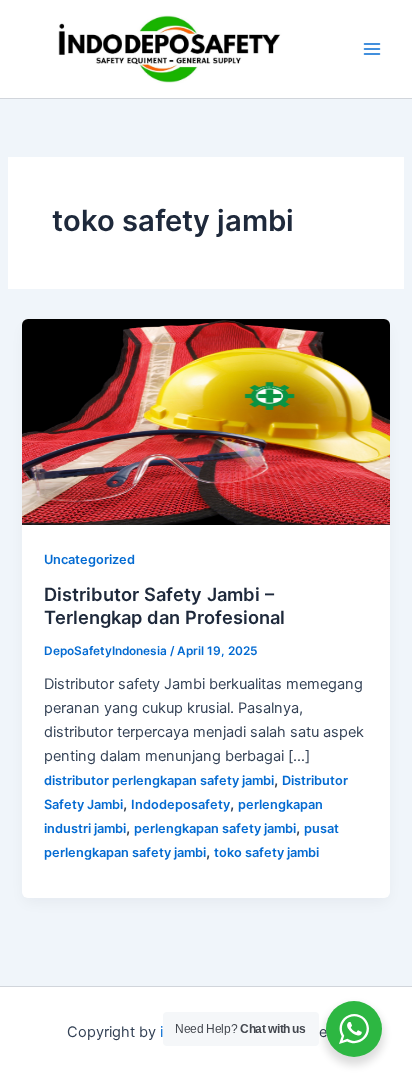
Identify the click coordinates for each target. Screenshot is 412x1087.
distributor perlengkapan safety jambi (159, 780)
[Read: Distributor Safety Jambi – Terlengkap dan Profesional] (205, 421)
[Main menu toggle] (372, 49)
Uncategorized (89, 559)
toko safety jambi (266, 852)
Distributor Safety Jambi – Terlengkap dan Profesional (164, 606)
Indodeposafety (180, 804)
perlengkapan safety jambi (215, 828)
